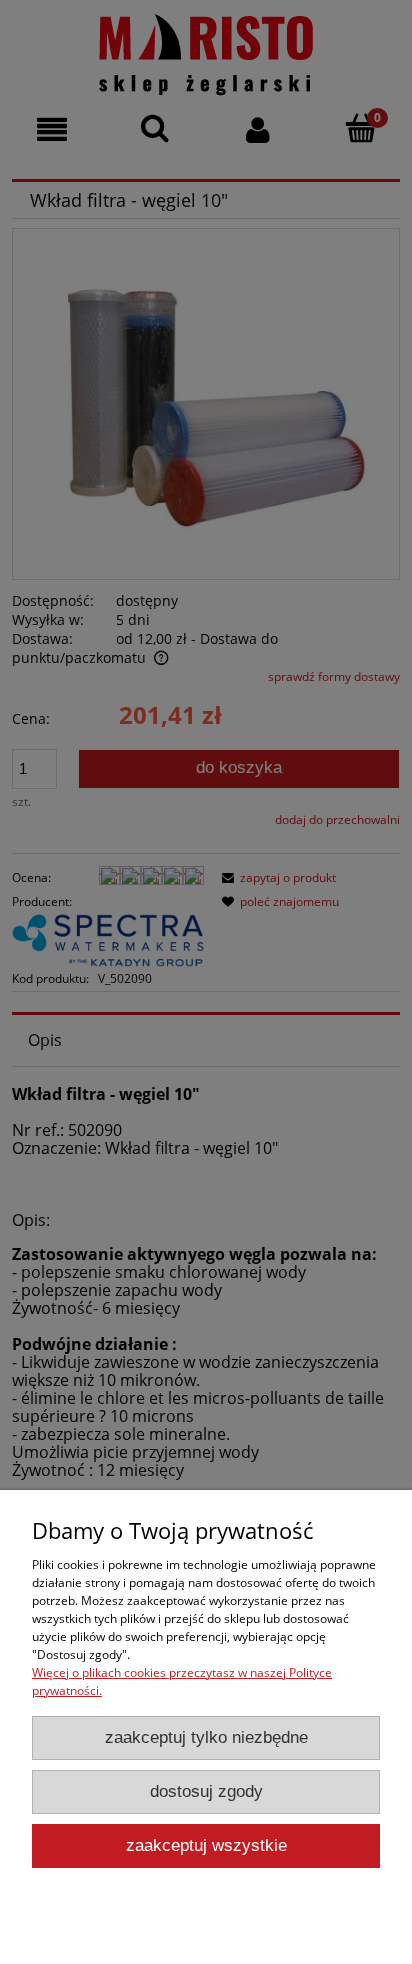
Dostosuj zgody (206, 1791)
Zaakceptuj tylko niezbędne (206, 1737)
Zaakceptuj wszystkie (206, 1845)
